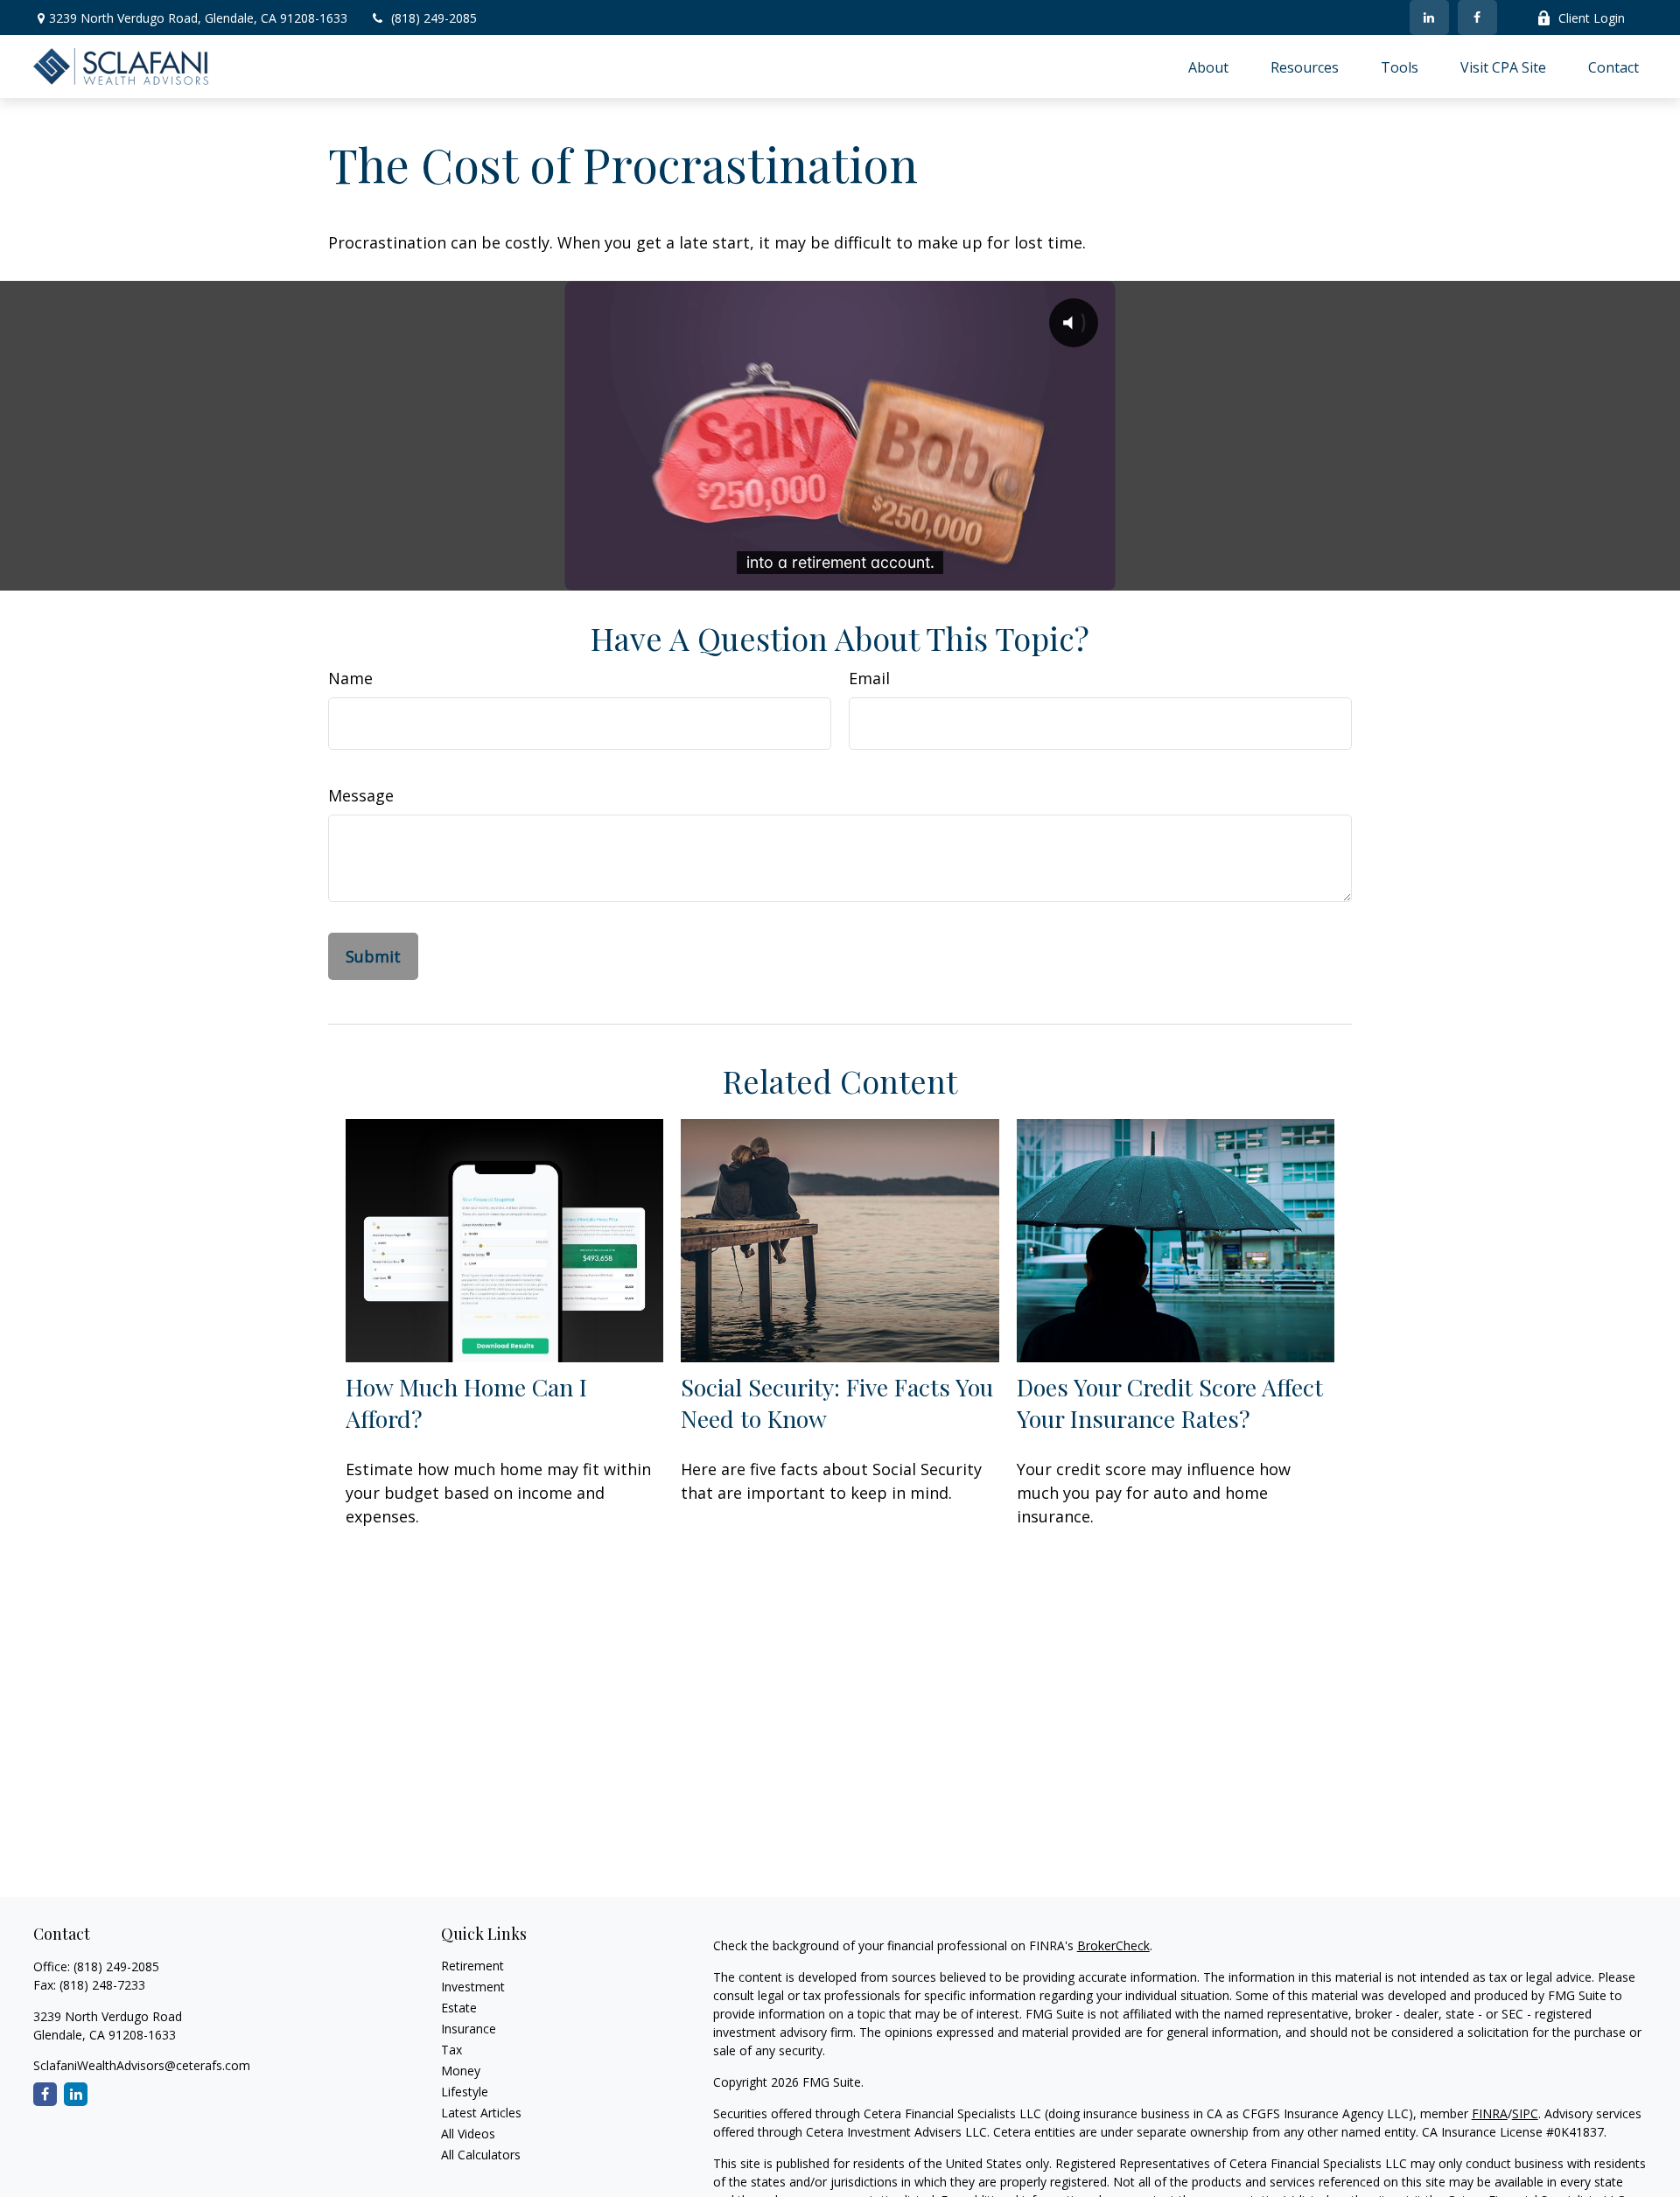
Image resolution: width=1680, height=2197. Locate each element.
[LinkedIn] (1429, 17)
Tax (451, 2050)
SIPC (1525, 2113)
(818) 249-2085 (434, 18)
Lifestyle (465, 2092)
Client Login (1592, 18)
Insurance (469, 2029)
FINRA (1490, 2113)
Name (350, 678)
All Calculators (481, 2155)
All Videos (468, 2134)
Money (461, 2071)
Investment (473, 1987)
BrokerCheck (1113, 1945)
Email (869, 678)
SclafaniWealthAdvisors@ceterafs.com (142, 2065)
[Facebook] (1477, 17)
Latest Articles (481, 2113)
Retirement (472, 1966)
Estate (459, 2008)
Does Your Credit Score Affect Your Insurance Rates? (1170, 1403)
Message (361, 795)
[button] (1208, 66)
